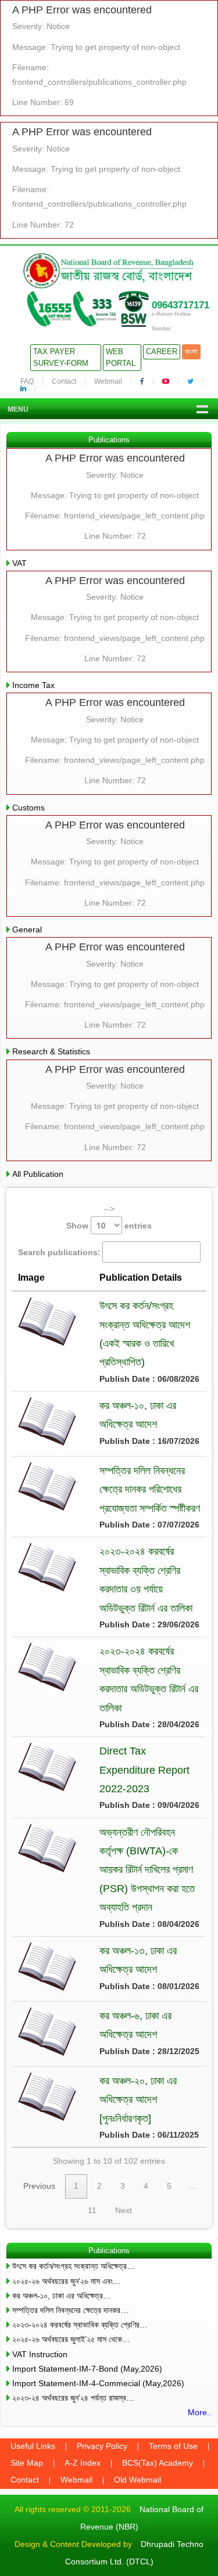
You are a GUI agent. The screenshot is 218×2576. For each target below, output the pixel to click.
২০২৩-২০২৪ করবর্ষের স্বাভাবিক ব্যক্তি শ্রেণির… (80, 2325)
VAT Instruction (40, 2354)
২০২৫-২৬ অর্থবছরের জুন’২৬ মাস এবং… (67, 2281)
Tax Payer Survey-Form (61, 357)
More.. (200, 2412)
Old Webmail (137, 2480)
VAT (19, 563)
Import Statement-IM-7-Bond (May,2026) (87, 2369)
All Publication (38, 1174)
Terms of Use (173, 2446)
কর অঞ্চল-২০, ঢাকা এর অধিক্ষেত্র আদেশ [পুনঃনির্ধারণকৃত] (138, 2100)
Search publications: (59, 1252)
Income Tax (33, 685)
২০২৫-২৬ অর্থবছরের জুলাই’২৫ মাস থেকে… (71, 2339)
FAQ (27, 381)
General (27, 929)
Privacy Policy (102, 2446)
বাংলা (191, 352)
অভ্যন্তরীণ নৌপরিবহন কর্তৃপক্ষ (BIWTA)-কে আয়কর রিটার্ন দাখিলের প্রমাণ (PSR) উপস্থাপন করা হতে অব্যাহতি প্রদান (147, 1870)
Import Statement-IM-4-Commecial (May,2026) (98, 2383)
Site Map (27, 2463)
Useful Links (33, 2446)
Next (124, 2210)
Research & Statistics (51, 1051)
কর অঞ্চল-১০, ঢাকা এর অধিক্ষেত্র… (62, 2296)
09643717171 (181, 305)
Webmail (108, 381)
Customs (28, 808)
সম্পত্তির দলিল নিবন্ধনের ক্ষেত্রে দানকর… (70, 2310)
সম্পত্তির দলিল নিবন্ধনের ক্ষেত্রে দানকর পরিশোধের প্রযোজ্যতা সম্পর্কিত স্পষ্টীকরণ (150, 1489)
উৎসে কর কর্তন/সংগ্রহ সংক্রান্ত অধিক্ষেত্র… (74, 2266)
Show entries (109, 1226)
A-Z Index (83, 2463)
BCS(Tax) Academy (158, 2463)
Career (162, 352)
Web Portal (121, 357)
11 (92, 2210)
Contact (64, 381)
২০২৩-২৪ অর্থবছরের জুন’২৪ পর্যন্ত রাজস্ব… (73, 2398)
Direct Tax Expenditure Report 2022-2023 (144, 1770)
